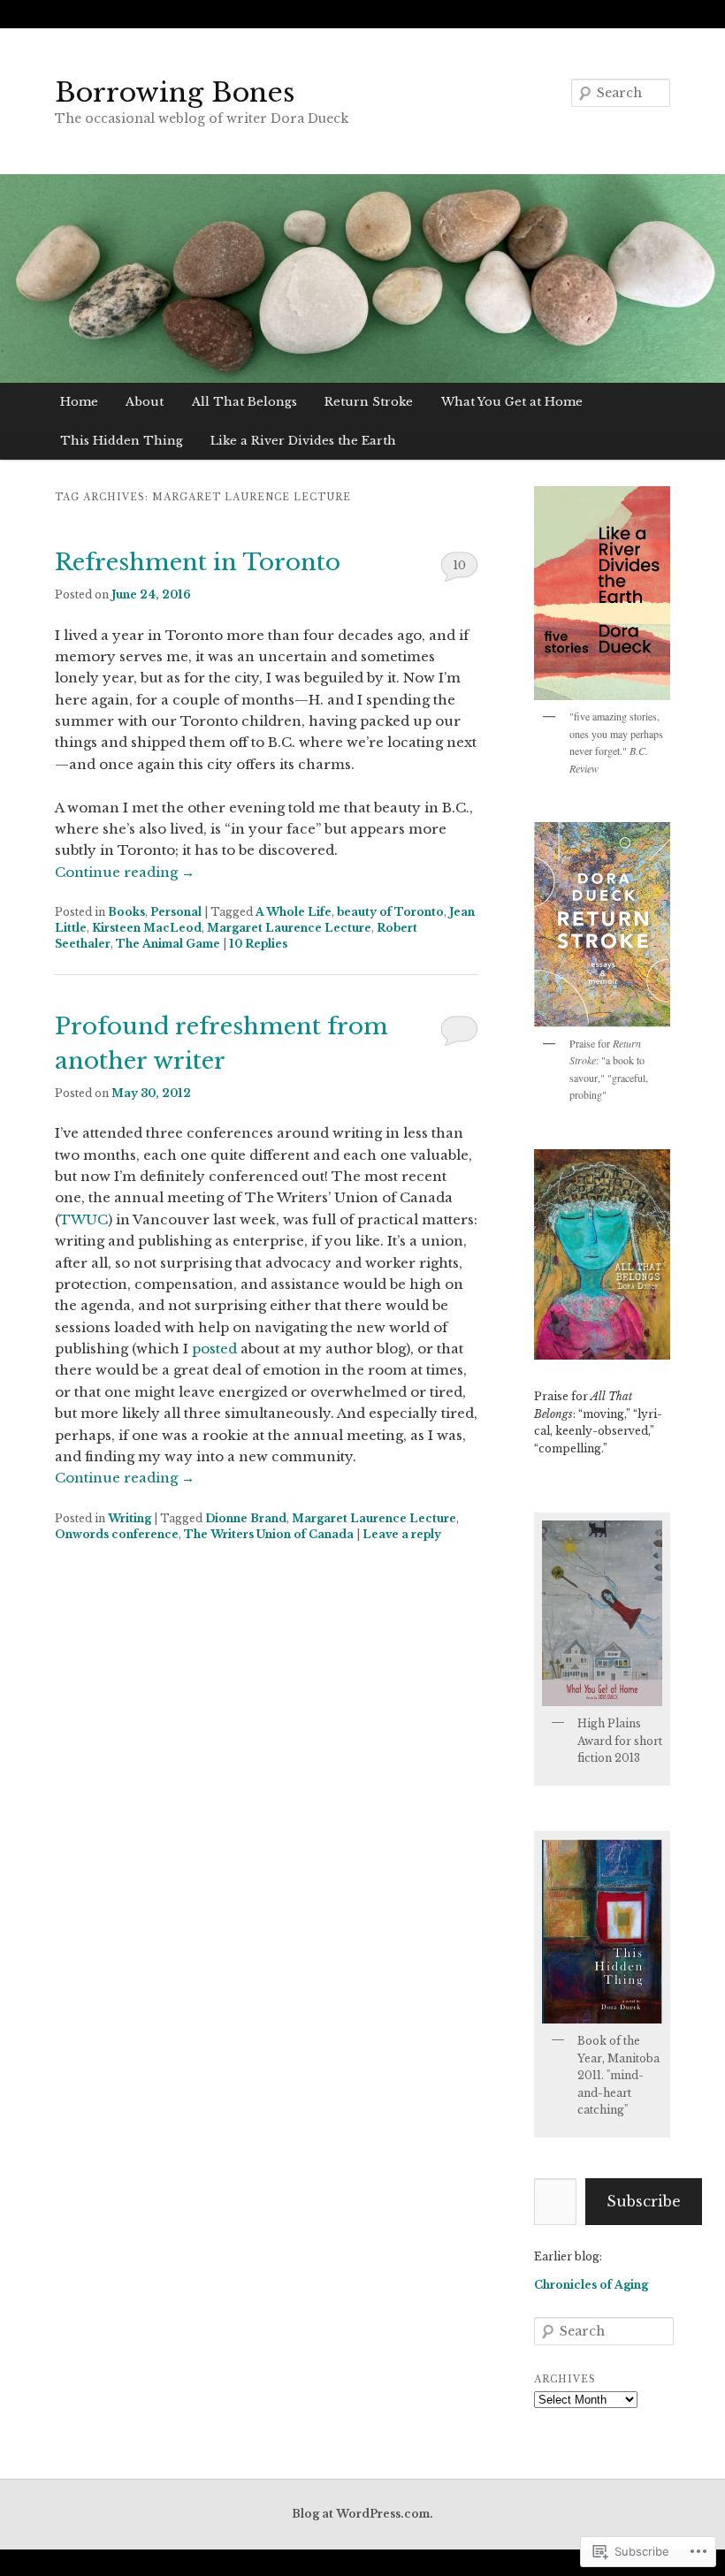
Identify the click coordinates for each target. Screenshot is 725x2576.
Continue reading (125, 872)
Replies (258, 944)
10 (459, 565)
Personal (176, 912)
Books (126, 912)
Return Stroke (369, 402)
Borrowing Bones (175, 92)
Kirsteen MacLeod (147, 928)
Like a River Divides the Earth (303, 441)
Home (79, 402)
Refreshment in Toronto (198, 562)
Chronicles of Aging (591, 2285)
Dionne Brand (246, 1518)
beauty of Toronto (390, 912)
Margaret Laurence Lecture (289, 928)
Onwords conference (117, 1534)
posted (214, 1349)
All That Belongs (244, 402)
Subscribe (644, 2201)
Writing (130, 1518)
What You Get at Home (512, 402)
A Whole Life (294, 912)
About (145, 402)
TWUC (84, 1219)
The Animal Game (168, 944)
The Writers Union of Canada (269, 1534)
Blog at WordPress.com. (362, 2514)
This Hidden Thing (122, 441)
